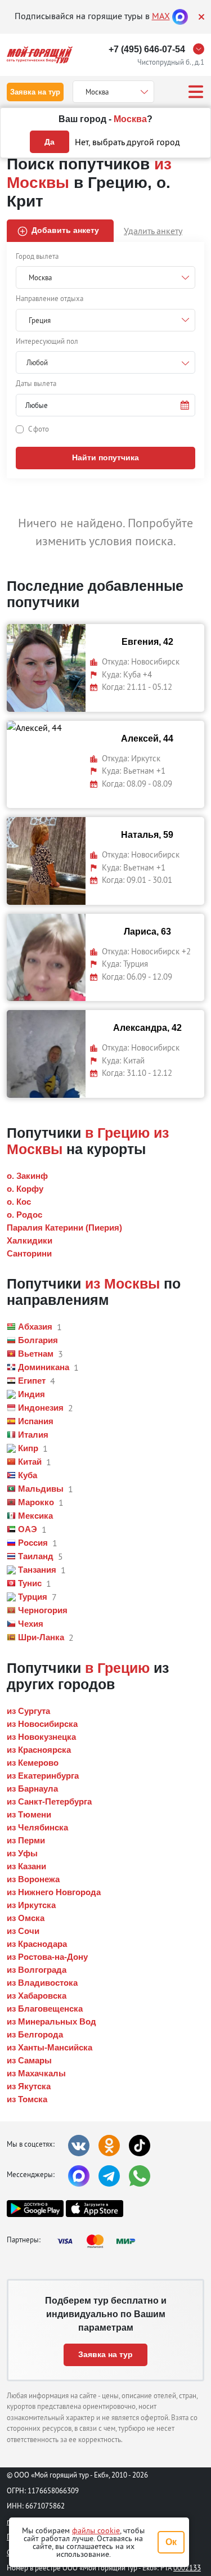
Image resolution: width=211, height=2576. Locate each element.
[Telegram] (109, 2176)
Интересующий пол (47, 341)
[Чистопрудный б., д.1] (201, 49)
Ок (171, 2542)
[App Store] (94, 2209)
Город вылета (37, 256)
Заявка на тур (35, 92)
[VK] (79, 2146)
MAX (161, 16)
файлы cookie (96, 2530)
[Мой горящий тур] (40, 55)
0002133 (187, 2568)
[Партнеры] (100, 2241)
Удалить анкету (153, 231)
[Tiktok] (140, 2146)
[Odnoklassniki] (109, 2146)
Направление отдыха (50, 298)
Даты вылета (36, 383)
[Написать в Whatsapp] (140, 2176)
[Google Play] (35, 2209)
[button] (105, 405)
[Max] (180, 16)
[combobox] (105, 362)
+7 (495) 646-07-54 (147, 49)
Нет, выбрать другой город (127, 142)
